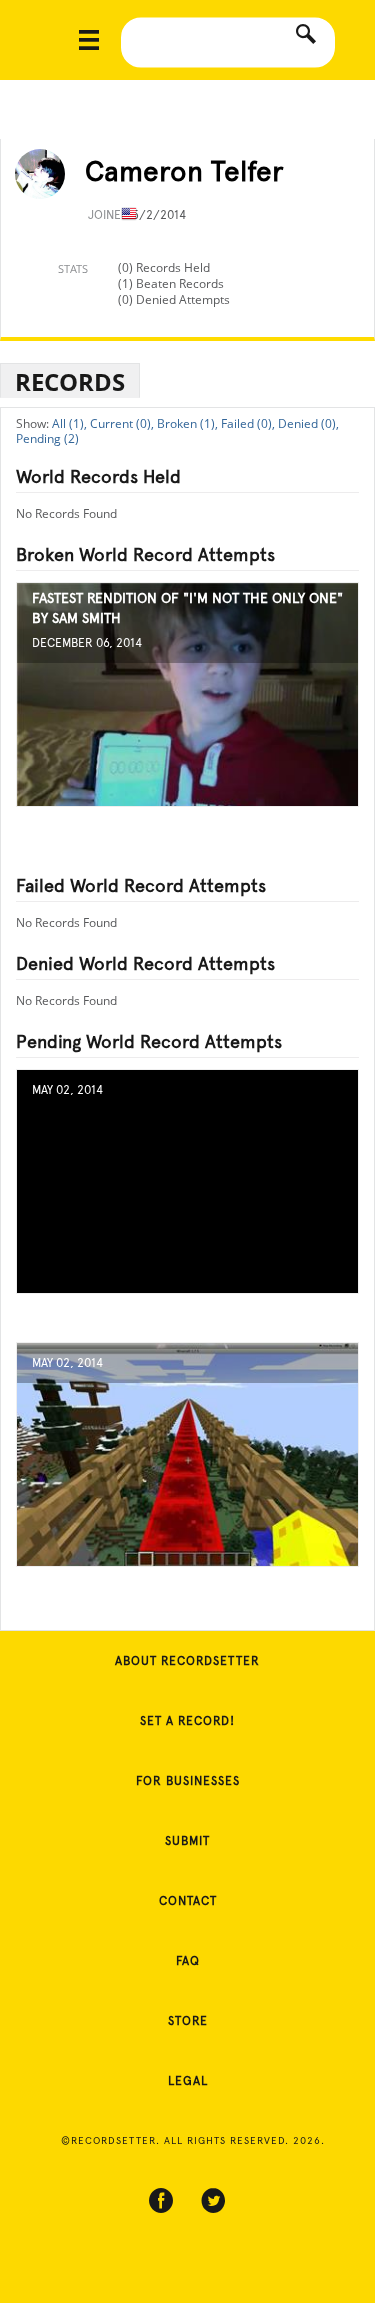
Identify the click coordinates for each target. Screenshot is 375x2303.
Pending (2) (47, 438)
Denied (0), (308, 423)
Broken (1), (187, 423)
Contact (188, 1901)
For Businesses (188, 1781)
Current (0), (122, 423)
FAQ (188, 1961)
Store (188, 2021)
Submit (187, 1841)
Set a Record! (187, 1721)
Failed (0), (248, 423)
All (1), (69, 423)
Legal (188, 2081)
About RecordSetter (187, 1661)
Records (70, 381)
